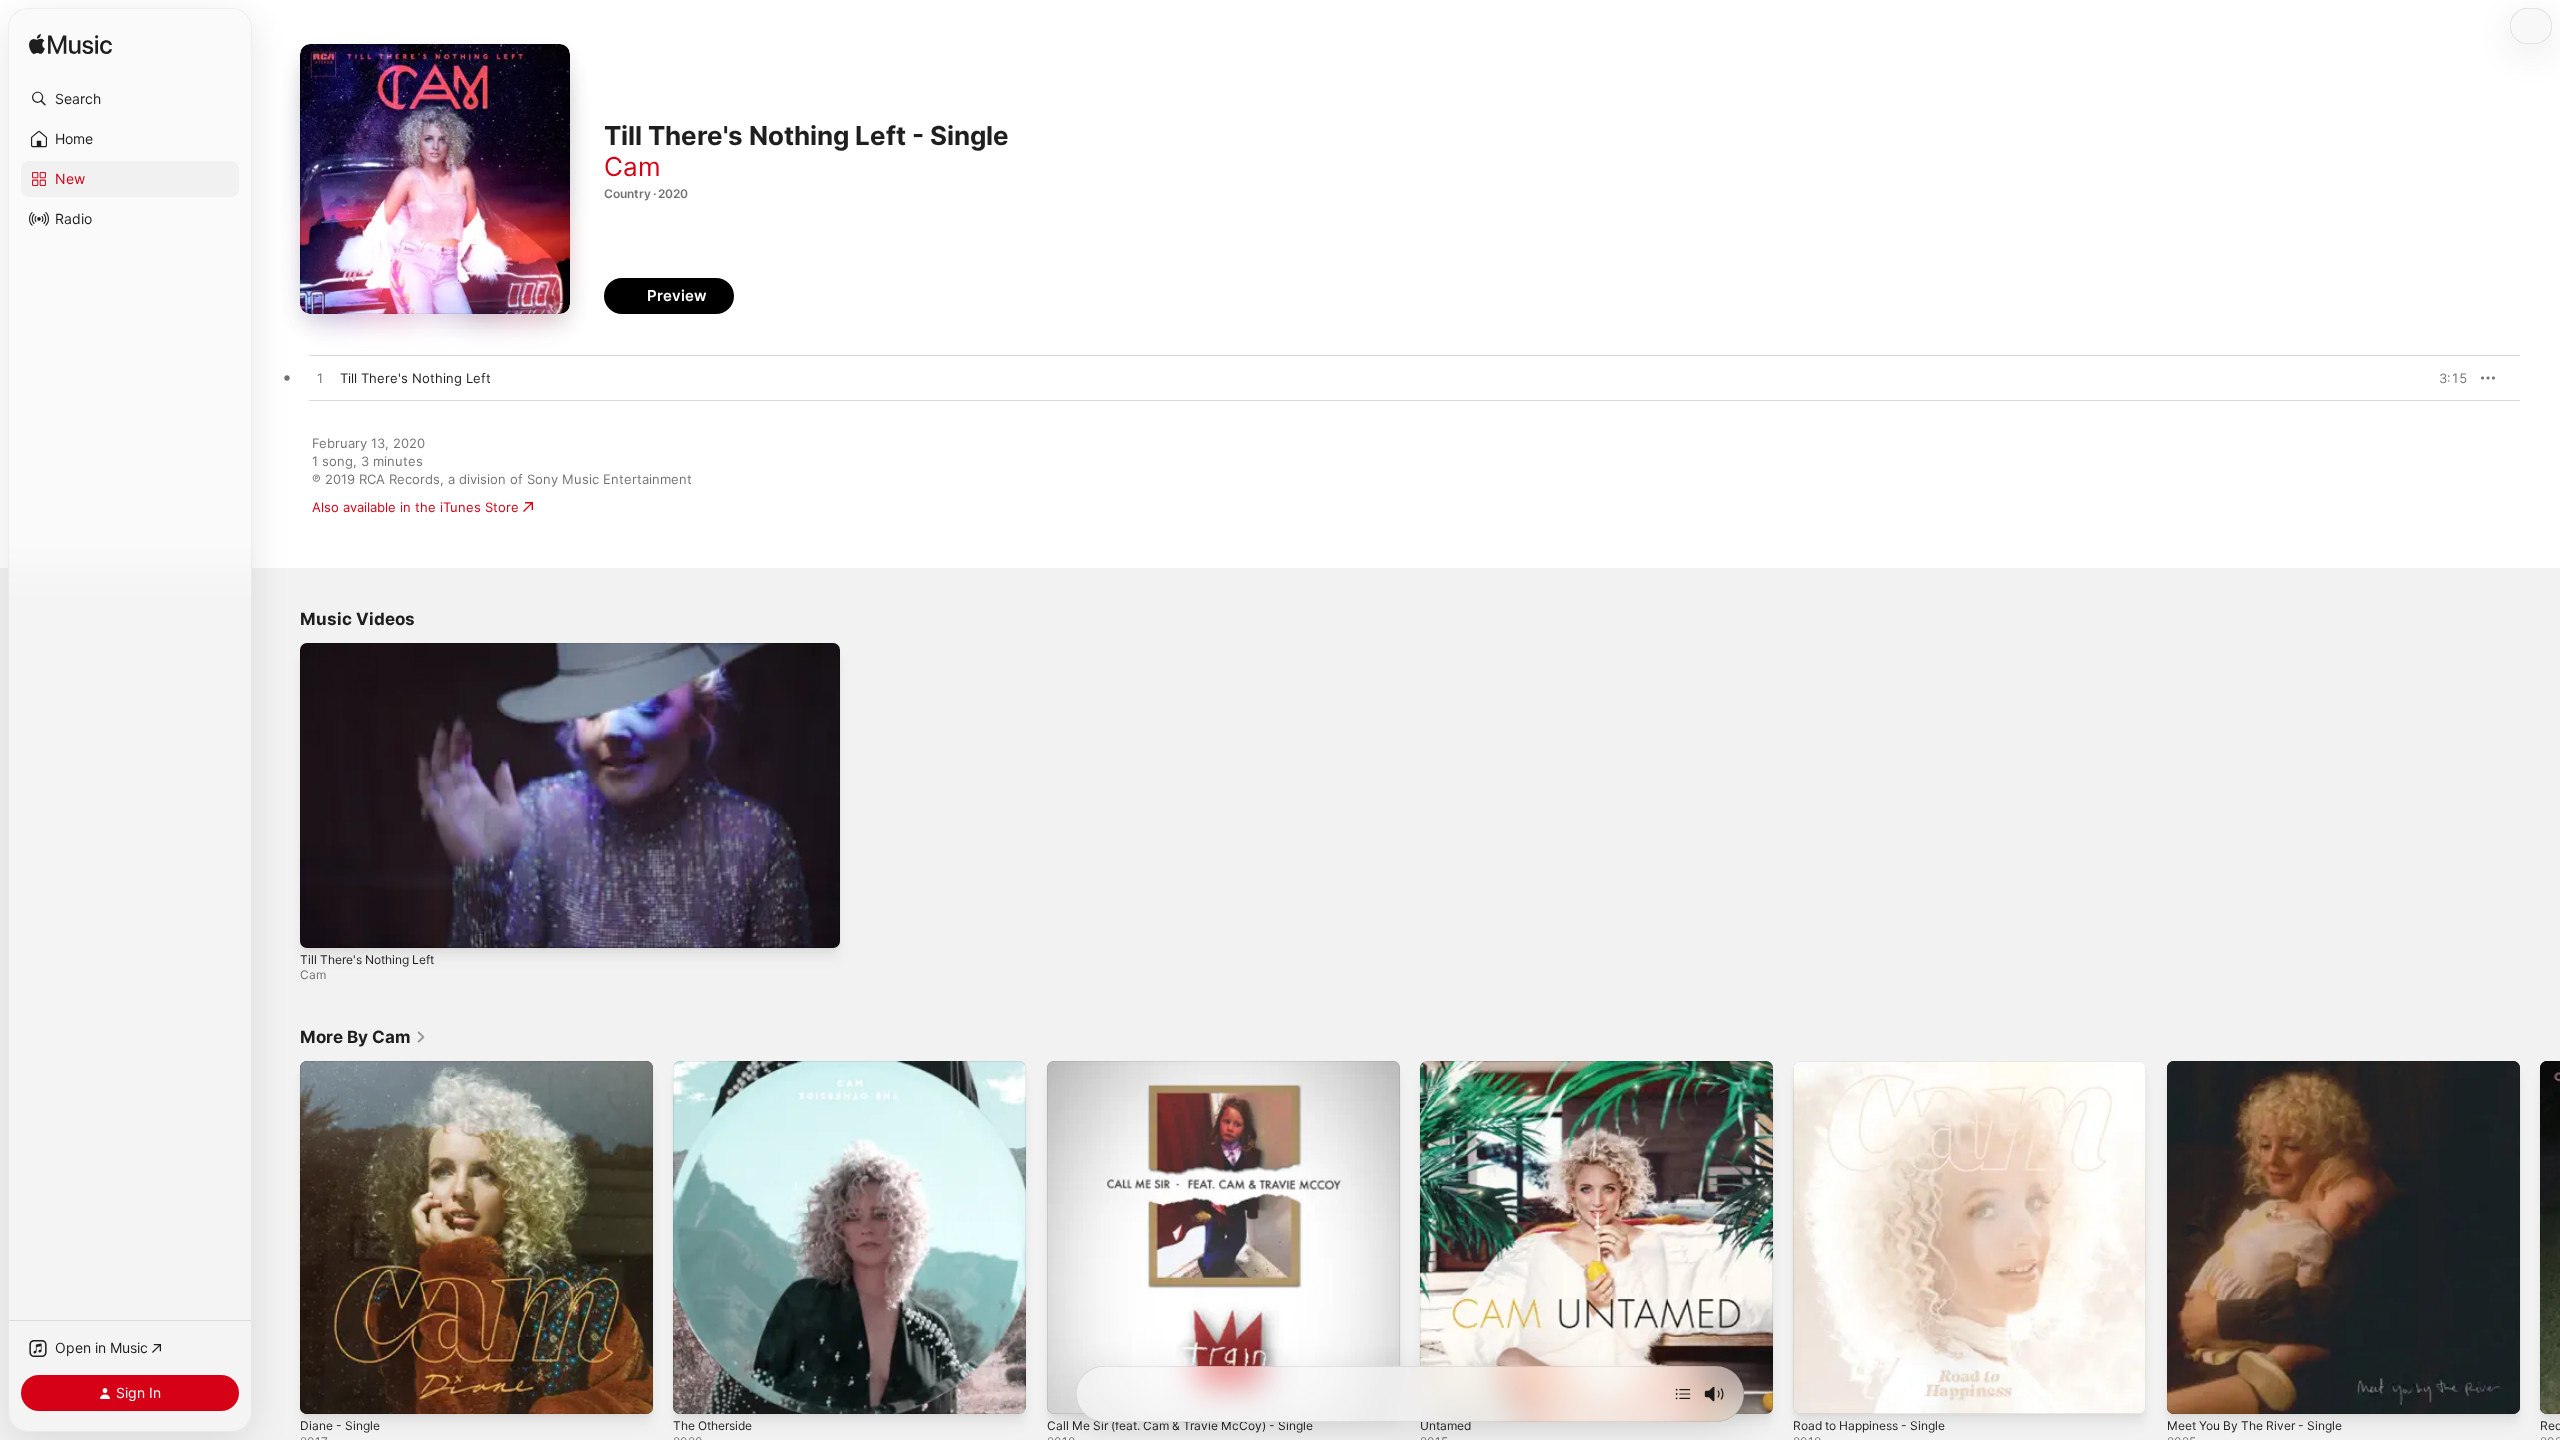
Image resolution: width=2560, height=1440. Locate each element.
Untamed (1448, 1069)
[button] (130, 99)
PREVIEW (2445, 378)
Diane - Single (343, 1069)
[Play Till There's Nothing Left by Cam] (320, 379)
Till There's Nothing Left (367, 959)
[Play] (325, 923)
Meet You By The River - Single (2264, 1069)
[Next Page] (2540, 1238)
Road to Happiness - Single (1878, 1069)
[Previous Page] (280, 1238)
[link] (363, 1037)
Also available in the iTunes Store (415, 507)
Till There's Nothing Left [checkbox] (415, 378)
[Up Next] (1683, 1394)
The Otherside (718, 1069)
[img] (70, 45)
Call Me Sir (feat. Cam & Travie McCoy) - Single (1193, 1069)
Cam (632, 166)
